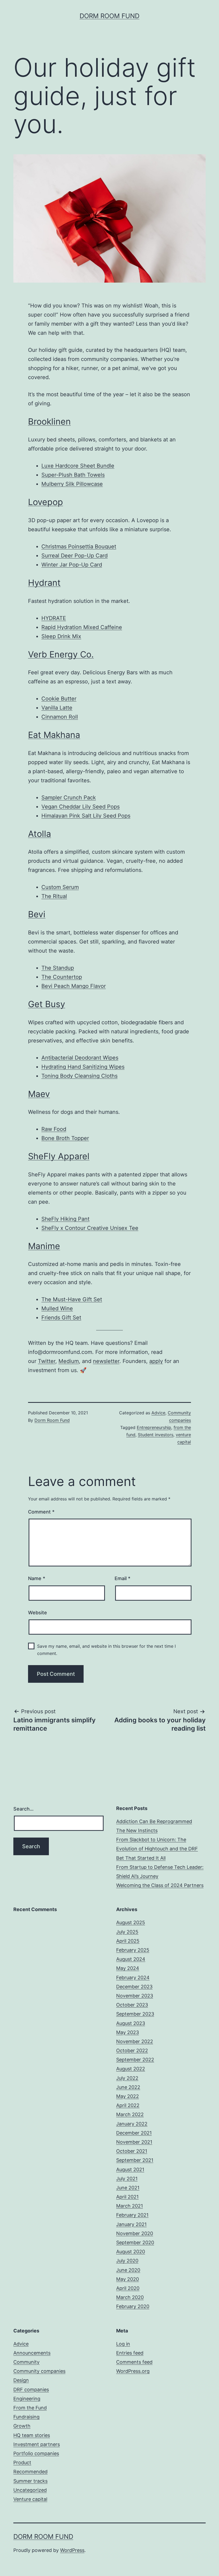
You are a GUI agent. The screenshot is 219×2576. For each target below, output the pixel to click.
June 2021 (128, 2188)
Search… (24, 1809)
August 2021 (130, 2169)
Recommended (30, 2472)
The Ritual (54, 896)
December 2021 (134, 2133)
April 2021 (127, 2197)
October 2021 (132, 2151)
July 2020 (127, 2261)
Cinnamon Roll (60, 717)
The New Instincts (137, 1830)
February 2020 (133, 2306)
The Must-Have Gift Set (72, 1299)
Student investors (156, 1435)
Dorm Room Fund (109, 16)
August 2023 (131, 2023)
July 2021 (127, 2179)
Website (38, 1613)
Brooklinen (49, 421)
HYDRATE (54, 618)
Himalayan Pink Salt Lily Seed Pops (86, 816)
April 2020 (128, 2288)
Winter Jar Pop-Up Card (72, 565)
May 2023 (128, 2032)
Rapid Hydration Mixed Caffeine (82, 627)
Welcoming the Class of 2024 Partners (160, 1885)
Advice (158, 1413)
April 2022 (128, 2105)
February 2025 (133, 1950)
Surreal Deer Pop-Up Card (75, 556)
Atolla (40, 834)
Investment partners (37, 2444)
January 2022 (132, 2124)
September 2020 (135, 2242)
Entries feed (130, 2353)
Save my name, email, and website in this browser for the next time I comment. (106, 1650)
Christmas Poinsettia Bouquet (79, 546)
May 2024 (128, 1968)
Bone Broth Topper (65, 1138)
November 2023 (135, 1996)
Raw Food (54, 1129)
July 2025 (127, 1932)
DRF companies (31, 2390)
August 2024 (131, 1959)
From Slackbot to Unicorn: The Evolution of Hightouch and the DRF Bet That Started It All (157, 1849)
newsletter (106, 1361)
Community (26, 2362)
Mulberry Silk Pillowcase (72, 484)
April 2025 (128, 1941)
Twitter (47, 1361)
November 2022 (135, 2041)
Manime (44, 1246)
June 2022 (128, 2087)
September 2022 (135, 2060)
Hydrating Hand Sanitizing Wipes (83, 1067)
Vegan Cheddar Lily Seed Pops (81, 807)
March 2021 (130, 2206)
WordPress (72, 2550)
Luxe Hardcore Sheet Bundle (78, 466)
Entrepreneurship (154, 1427)
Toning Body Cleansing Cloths (79, 1076)
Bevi (37, 914)
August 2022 (131, 2069)
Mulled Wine (57, 1308)
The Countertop (62, 977)
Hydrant (44, 583)
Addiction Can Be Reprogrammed (154, 1821)
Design (21, 2380)
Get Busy (47, 1004)
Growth (22, 2426)
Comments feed (134, 2362)
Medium (69, 1361)
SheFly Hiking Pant (65, 1219)
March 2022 (130, 2114)
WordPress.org (133, 2371)
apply (156, 1361)
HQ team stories (32, 2435)
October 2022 (132, 2051)
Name (37, 1578)
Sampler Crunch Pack (69, 798)
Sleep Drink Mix (61, 636)
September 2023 (135, 2014)
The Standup (58, 968)
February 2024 (133, 1978)
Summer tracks (30, 2481)
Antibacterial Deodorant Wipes (80, 1058)
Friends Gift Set (61, 1318)
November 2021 (134, 2142)
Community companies (39, 2371)
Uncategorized (30, 2490)
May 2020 (128, 2279)
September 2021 (135, 2160)
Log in (123, 2344)
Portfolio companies (36, 2453)
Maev (39, 1094)
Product (22, 2463)
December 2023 (134, 1987)
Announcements (32, 2353)
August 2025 (131, 1922)
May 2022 (128, 2096)
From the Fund (30, 2408)
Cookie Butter (59, 699)
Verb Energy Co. (61, 654)
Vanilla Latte (57, 708)
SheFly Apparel (59, 1156)
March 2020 (130, 2297)
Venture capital (30, 2499)
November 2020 (135, 2233)
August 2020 (131, 2252)
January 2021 (131, 2224)
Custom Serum (60, 887)
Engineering (27, 2399)
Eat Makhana (54, 735)
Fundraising (26, 2417)
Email (122, 1578)
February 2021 (132, 2215)
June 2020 (128, 2270)
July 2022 (127, 2078)
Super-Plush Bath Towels (73, 475)
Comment (41, 1512)
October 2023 (132, 2005)
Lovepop (46, 502)
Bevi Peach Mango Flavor (74, 986)
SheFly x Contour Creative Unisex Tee (90, 1228)
